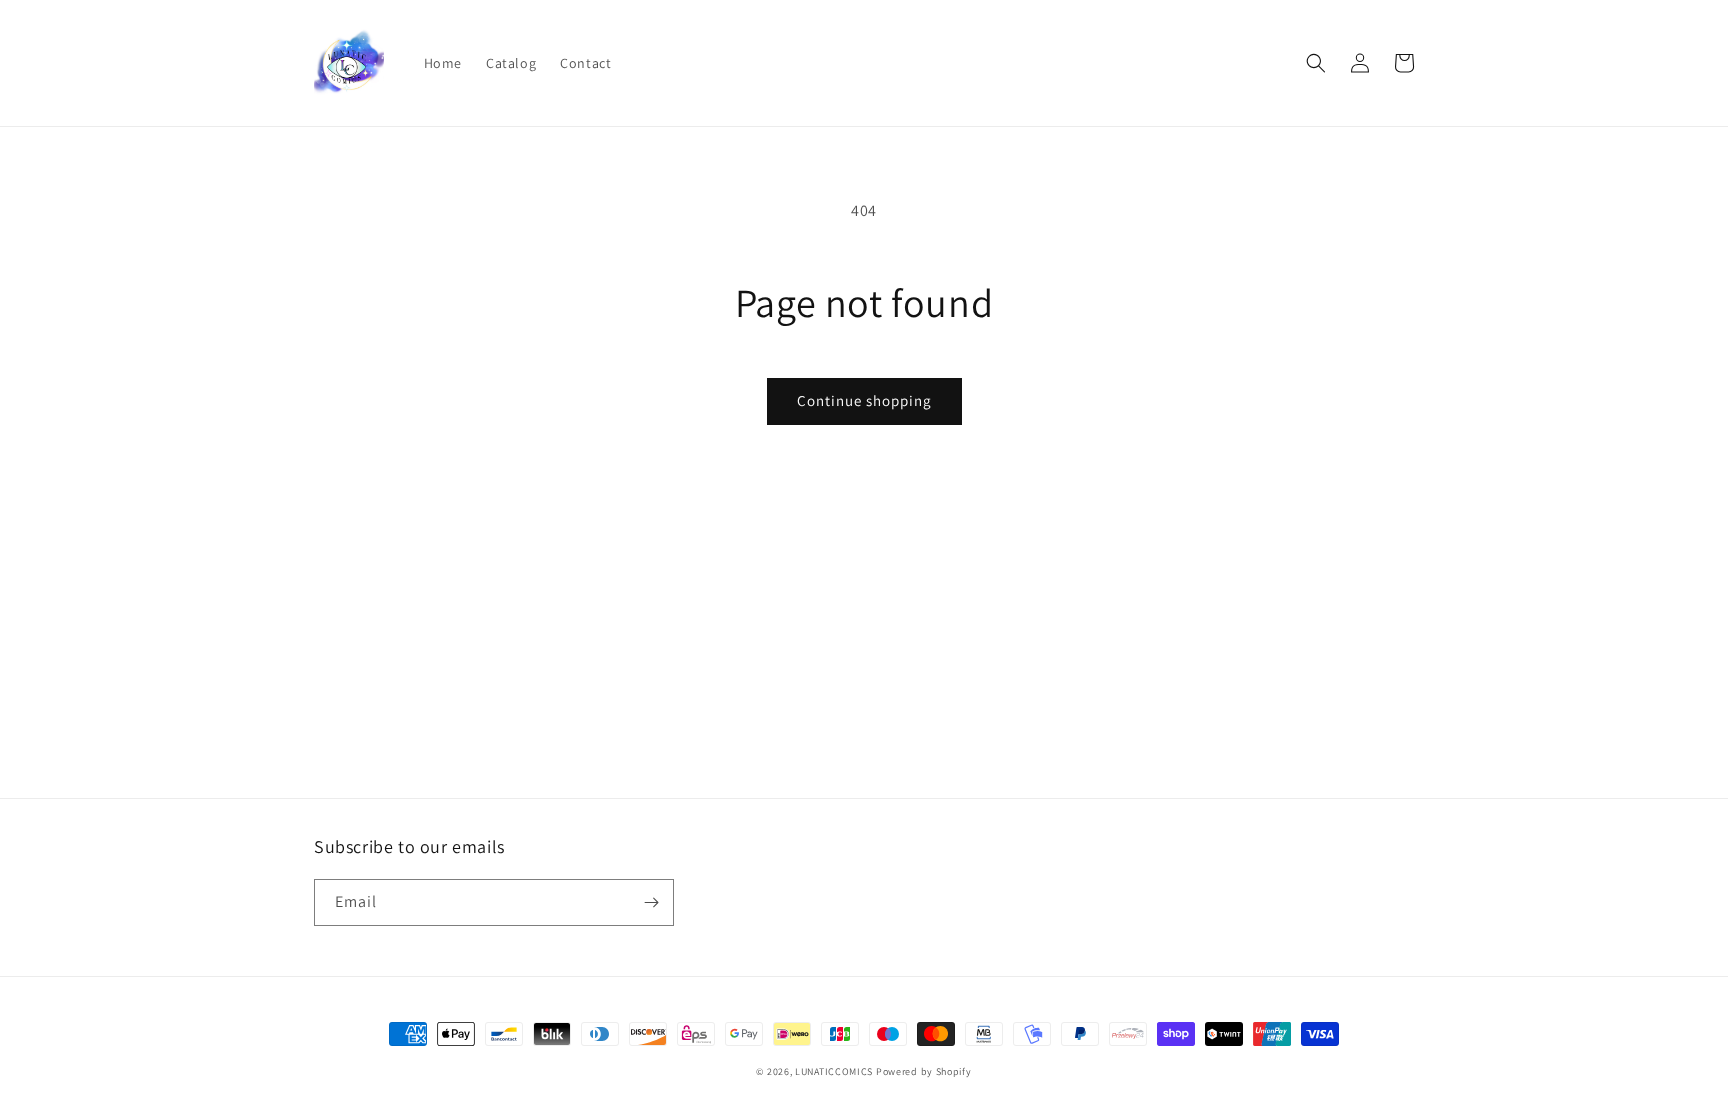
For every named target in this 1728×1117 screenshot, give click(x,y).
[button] (1316, 63)
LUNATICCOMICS (834, 1071)
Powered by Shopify (924, 1071)
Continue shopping (864, 400)
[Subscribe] (651, 902)
